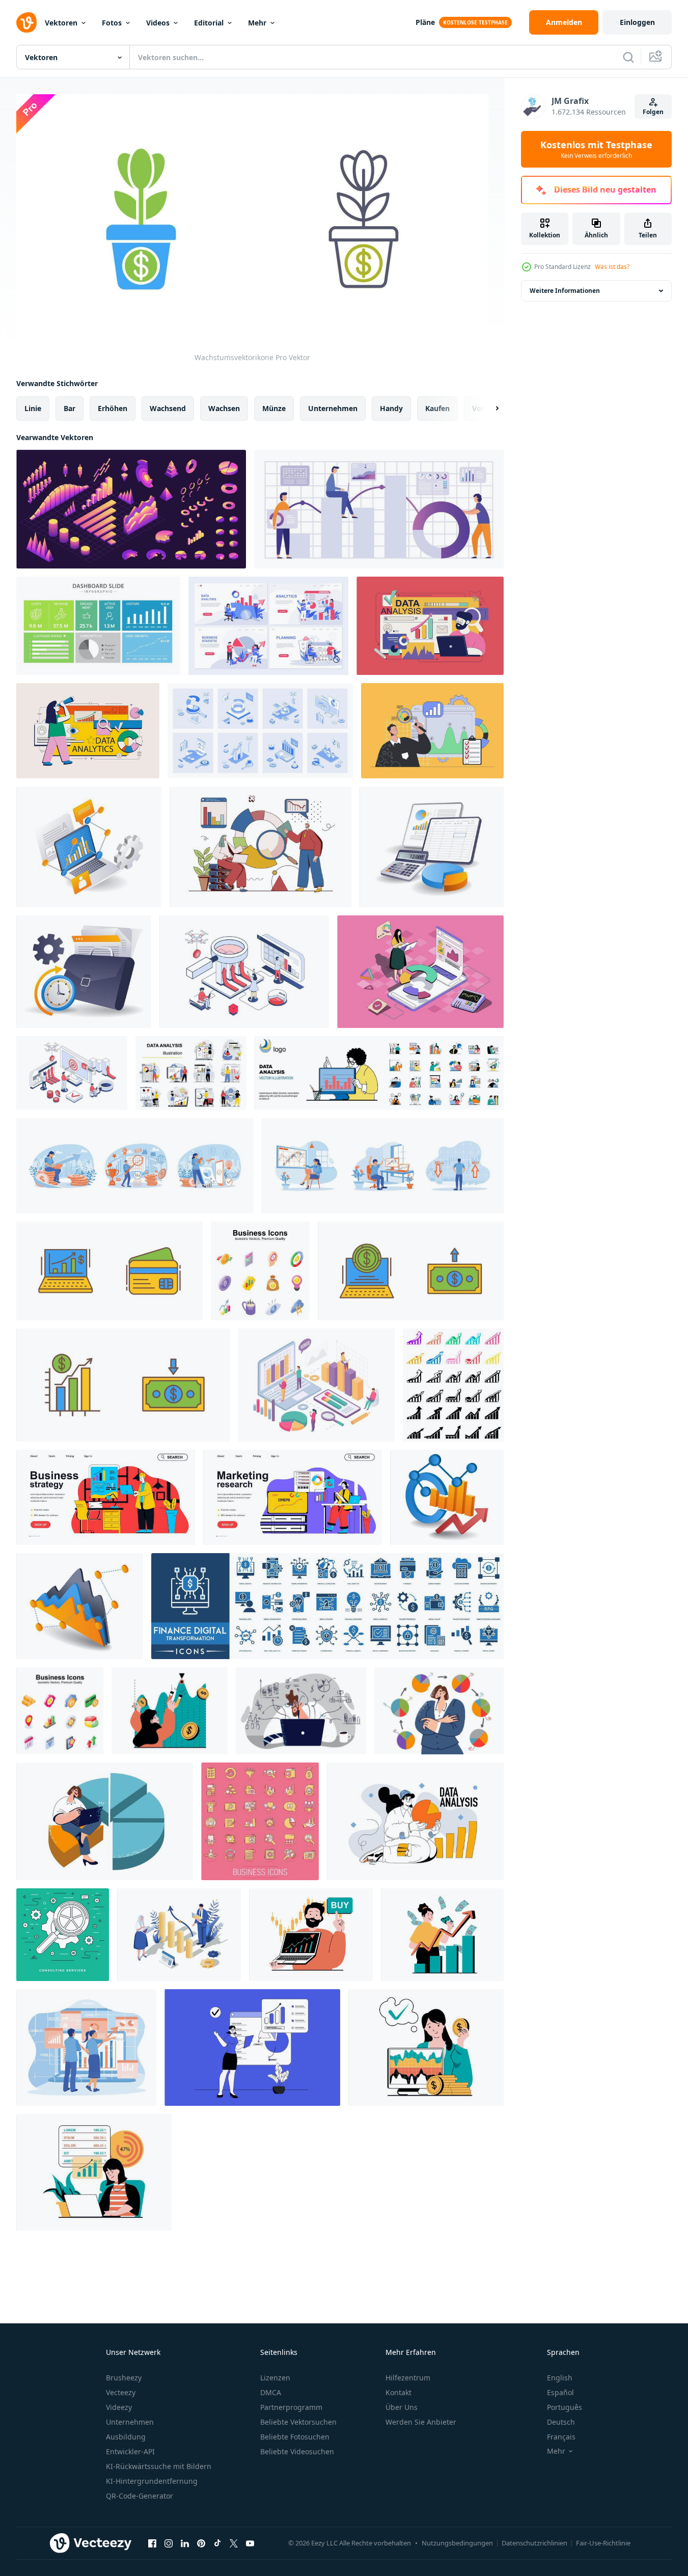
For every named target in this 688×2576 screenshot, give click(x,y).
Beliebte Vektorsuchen (298, 2422)
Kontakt (398, 2392)
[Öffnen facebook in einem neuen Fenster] (152, 2543)
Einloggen (637, 22)
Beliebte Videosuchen (297, 2451)
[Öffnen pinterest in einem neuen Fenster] (201, 2543)
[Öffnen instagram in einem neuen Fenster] (169, 2543)
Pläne (425, 22)
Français (561, 2437)
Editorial (209, 23)
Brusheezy (124, 2378)
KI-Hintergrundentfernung (152, 2481)
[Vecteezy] (26, 22)
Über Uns (402, 2407)
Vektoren (61, 23)
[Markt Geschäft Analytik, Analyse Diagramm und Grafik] (379, 509)
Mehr (257, 23)
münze (274, 408)
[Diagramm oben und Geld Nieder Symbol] (123, 1385)
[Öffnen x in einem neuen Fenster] (234, 2543)
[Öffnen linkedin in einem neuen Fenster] (185, 2543)
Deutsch (561, 2422)
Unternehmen (130, 2422)
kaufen (437, 408)
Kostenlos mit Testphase (596, 149)
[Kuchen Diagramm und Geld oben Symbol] (411, 1271)
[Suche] (628, 57)
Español (560, 2392)
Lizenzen (275, 2378)
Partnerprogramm (291, 2407)
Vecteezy (121, 2392)
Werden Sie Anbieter (421, 2422)
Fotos (112, 23)
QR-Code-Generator (140, 2496)
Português (565, 2407)
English (560, 2378)
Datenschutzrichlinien (534, 2543)
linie (33, 408)
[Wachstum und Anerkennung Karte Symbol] (109, 1271)
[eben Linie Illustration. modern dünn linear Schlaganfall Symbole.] (63, 1935)
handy (391, 408)
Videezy (119, 2407)
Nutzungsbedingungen (457, 2543)
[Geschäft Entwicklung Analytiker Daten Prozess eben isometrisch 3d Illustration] (89, 847)
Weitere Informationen (565, 291)
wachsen (224, 408)
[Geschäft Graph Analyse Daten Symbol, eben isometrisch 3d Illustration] (80, 1606)
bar (70, 408)
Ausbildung (126, 2437)
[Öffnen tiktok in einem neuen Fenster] (217, 2543)
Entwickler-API (130, 2451)
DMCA (271, 2392)
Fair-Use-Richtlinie (603, 2543)
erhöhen (113, 408)
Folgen (653, 112)
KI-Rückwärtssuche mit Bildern (159, 2466)
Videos (158, 23)
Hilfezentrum (408, 2378)
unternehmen (333, 408)
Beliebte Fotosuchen (295, 2437)
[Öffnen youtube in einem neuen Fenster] (250, 2543)
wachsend (168, 408)
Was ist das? (612, 267)
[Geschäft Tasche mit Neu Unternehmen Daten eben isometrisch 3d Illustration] (84, 972)
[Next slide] (488, 409)
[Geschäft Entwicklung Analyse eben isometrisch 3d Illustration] (447, 1497)
